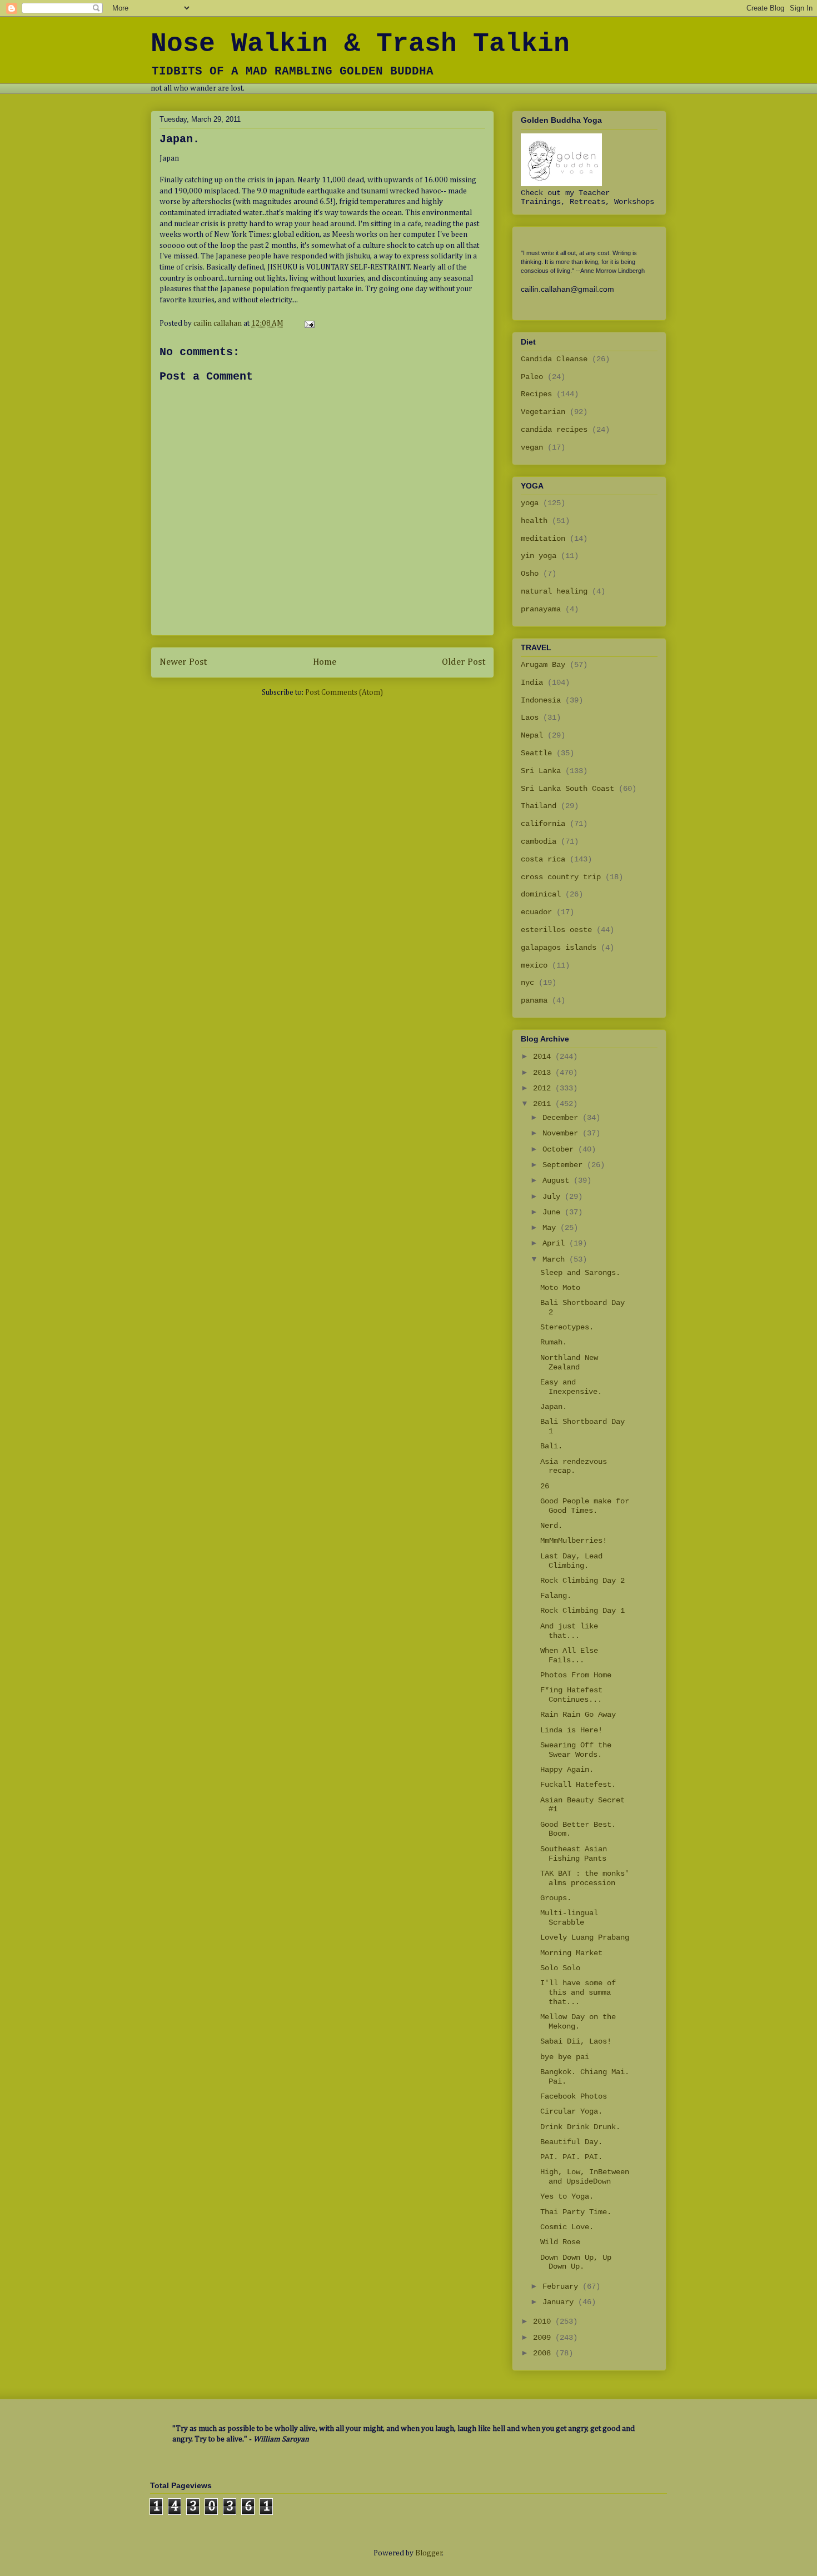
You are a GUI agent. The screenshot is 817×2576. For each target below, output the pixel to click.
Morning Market (571, 1953)
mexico (534, 965)
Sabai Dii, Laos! (576, 2041)
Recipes (536, 394)
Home (325, 662)
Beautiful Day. (571, 2142)
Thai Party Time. (576, 2212)
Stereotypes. (567, 1327)
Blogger (429, 2553)
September (565, 1165)
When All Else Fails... (569, 1655)
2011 (544, 1104)
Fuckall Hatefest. (578, 1785)
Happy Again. (567, 1770)
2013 (544, 1073)
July (554, 1197)
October (560, 1149)
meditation (543, 539)
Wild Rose (560, 2242)
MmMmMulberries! (574, 1541)
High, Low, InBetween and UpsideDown (585, 2177)
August (558, 1180)
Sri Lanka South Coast (567, 789)
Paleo (532, 377)
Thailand (539, 806)
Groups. (556, 1898)
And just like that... (569, 1631)
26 (545, 1486)
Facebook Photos (574, 2096)
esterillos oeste (556, 930)
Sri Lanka (541, 771)
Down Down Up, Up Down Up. (576, 2262)
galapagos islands (559, 948)
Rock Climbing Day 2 (582, 1581)
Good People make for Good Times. (585, 1506)
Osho (530, 574)
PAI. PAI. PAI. (571, 2157)
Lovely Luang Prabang (585, 1937)
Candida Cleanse (554, 359)
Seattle (536, 753)
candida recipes (554, 430)
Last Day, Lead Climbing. (571, 1561)
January (560, 2302)
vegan (532, 447)
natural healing (554, 591)
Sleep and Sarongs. (580, 1273)
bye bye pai (565, 2057)
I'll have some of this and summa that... (578, 1992)
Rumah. (554, 1342)
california (543, 824)
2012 (544, 1088)
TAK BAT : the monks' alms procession (585, 1878)
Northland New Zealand (569, 1362)
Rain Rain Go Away (578, 1715)
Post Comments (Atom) (344, 692)
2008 (544, 2353)
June (554, 1212)
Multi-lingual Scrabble (569, 1918)
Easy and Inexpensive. (571, 1387)
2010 (544, 2321)
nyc (527, 983)
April (556, 1243)
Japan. (554, 1407)
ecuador (536, 912)
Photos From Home (576, 1675)
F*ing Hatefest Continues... (571, 1695)
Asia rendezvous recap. (574, 1466)
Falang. (556, 1596)
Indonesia (541, 700)
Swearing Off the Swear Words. (576, 1750)
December (562, 1118)
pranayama (541, 609)
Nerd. (551, 1526)
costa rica (543, 859)
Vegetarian (543, 412)
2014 (544, 1057)
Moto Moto (560, 1288)
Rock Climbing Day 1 (582, 1611)
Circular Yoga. (571, 2111)
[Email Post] (308, 323)
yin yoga (539, 556)
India (532, 682)
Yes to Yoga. (567, 2196)
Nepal (532, 735)
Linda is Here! (571, 1730)
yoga (530, 503)
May (551, 1228)
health (534, 521)
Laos (530, 718)
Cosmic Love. (567, 2227)
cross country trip (561, 877)
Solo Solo (560, 1968)
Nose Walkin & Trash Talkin (360, 44)
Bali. (551, 1446)
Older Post (464, 662)
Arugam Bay (543, 665)
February (562, 2286)
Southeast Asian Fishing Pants (574, 1854)
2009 (544, 2338)
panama (534, 1000)
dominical (541, 894)
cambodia (539, 841)
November (562, 1133)
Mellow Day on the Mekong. (578, 2022)
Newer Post (183, 662)
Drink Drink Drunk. (580, 2127)
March (556, 1259)
